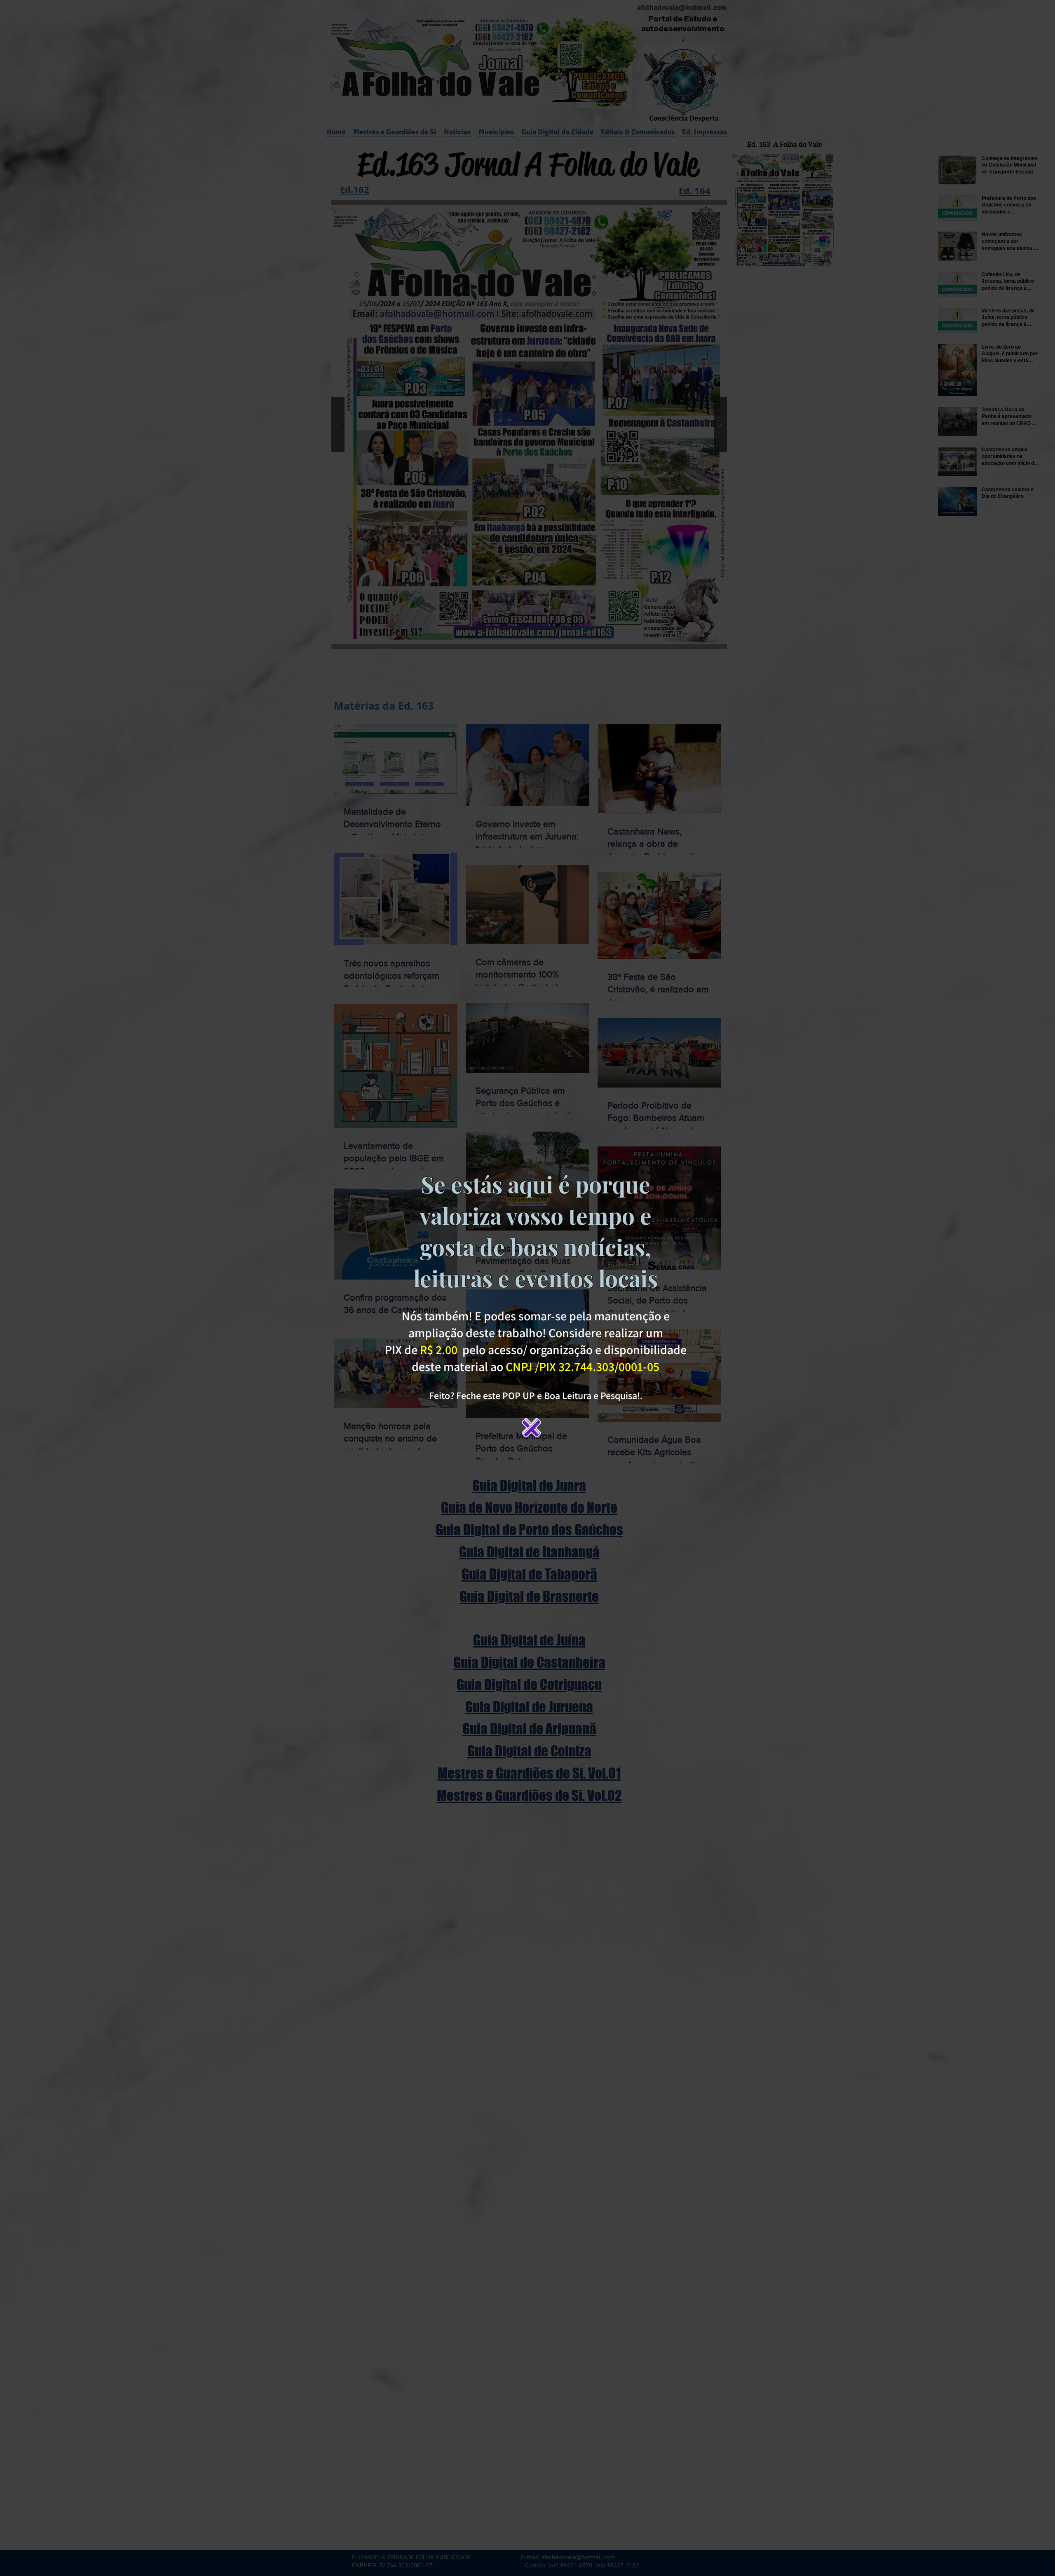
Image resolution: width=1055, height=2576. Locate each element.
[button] (531, 1428)
